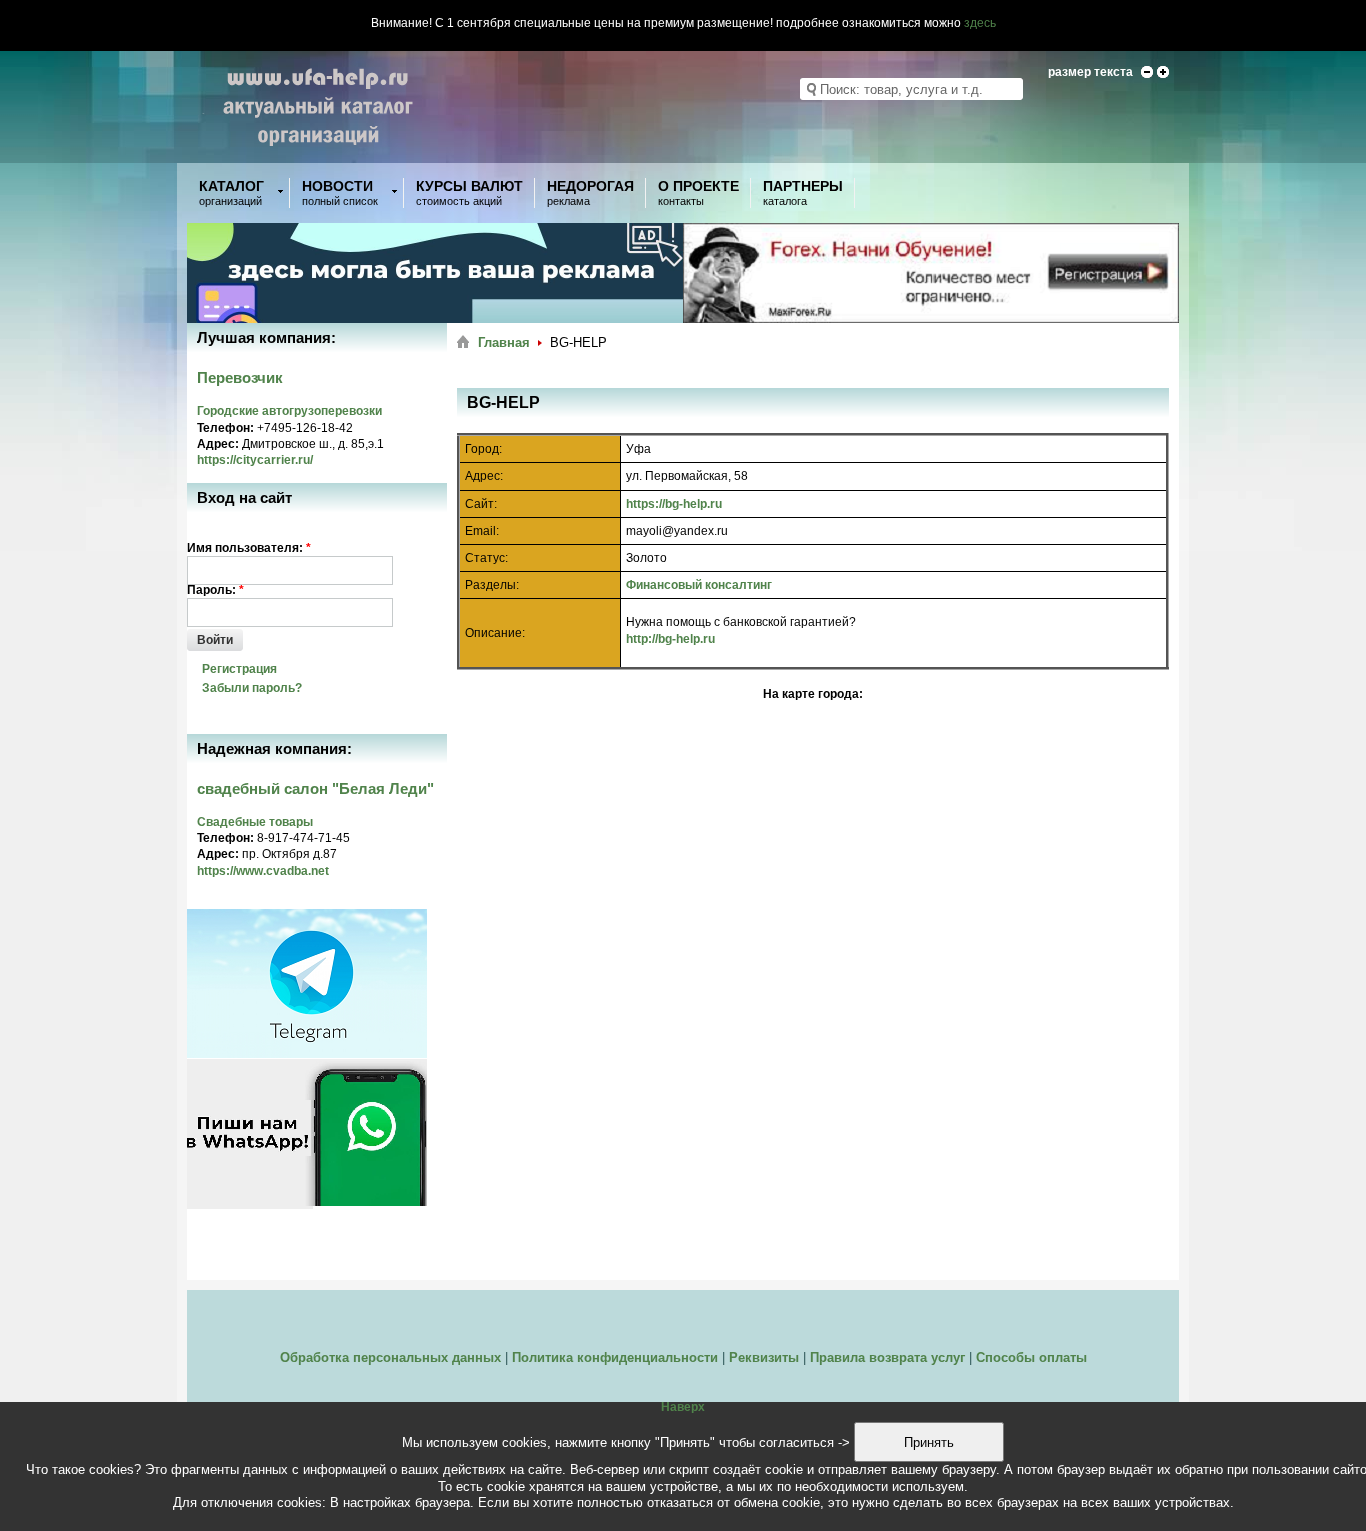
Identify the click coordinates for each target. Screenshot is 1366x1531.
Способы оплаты (1031, 1357)
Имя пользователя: (249, 548)
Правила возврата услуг (887, 1357)
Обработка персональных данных (390, 1357)
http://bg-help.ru (670, 639)
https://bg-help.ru (674, 504)
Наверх (683, 1407)
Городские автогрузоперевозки (289, 411)
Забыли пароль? (252, 688)
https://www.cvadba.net (263, 871)
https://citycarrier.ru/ (255, 460)
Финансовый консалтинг (699, 585)
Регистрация (239, 669)
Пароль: (215, 590)
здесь (980, 23)
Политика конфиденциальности (615, 1357)
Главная (504, 342)
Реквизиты (764, 1357)
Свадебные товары (255, 822)
